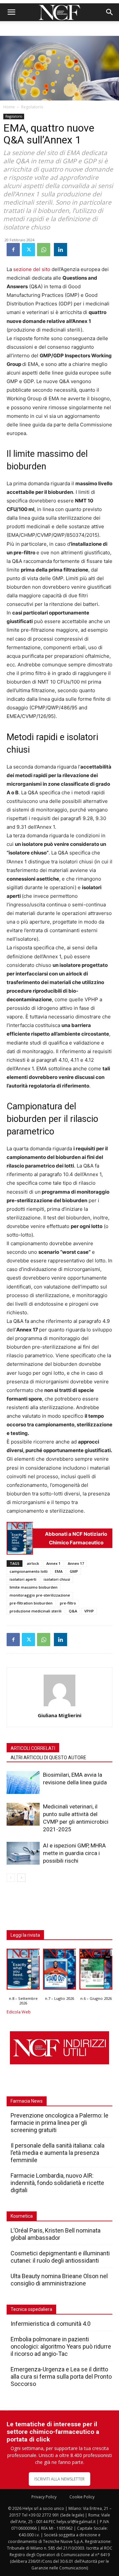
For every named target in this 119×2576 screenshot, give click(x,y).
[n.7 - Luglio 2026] (59, 1971)
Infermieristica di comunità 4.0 (51, 2324)
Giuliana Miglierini (59, 1715)
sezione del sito (32, 269)
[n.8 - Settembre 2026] (20, 1538)
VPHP (89, 1611)
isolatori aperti (23, 1579)
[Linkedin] (60, 250)
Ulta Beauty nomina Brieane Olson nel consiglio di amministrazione (59, 2280)
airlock (33, 1563)
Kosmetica (22, 2216)
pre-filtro (68, 1603)
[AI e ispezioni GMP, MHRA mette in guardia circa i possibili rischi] (23, 1853)
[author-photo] (59, 1706)
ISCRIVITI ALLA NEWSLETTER (59, 2479)
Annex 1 (53, 1563)
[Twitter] (28, 250)
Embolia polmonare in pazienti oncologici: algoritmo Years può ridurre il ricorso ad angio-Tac (61, 2346)
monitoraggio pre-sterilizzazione (40, 1595)
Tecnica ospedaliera (31, 2309)
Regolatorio (32, 107)
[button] (11, 12)
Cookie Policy (82, 2497)
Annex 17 (76, 1563)
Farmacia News (27, 2101)
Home (9, 107)
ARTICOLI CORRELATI (33, 1748)
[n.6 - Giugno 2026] (96, 1971)
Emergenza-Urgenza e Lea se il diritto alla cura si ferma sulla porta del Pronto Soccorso (61, 2377)
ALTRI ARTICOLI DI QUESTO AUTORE (48, 1758)
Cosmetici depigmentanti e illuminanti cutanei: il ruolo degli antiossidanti (60, 2257)
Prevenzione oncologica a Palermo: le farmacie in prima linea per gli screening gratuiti (59, 2123)
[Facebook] (13, 250)
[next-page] (21, 1878)
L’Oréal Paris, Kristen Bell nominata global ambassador (56, 2234)
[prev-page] (11, 1878)
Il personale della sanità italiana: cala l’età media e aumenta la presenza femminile (58, 2153)
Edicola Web (19, 2012)
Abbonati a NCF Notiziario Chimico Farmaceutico (76, 1538)
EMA (59, 1571)
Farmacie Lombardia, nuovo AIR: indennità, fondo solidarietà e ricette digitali (57, 2183)
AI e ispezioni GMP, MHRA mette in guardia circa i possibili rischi (74, 1853)
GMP (74, 1571)
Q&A (73, 1611)
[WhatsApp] (44, 250)
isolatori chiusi (57, 1579)
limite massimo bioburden (34, 1587)
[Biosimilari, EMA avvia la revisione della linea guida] (23, 1783)
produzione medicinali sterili (36, 1611)
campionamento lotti (29, 1571)
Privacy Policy (44, 2497)
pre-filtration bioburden (31, 1603)
